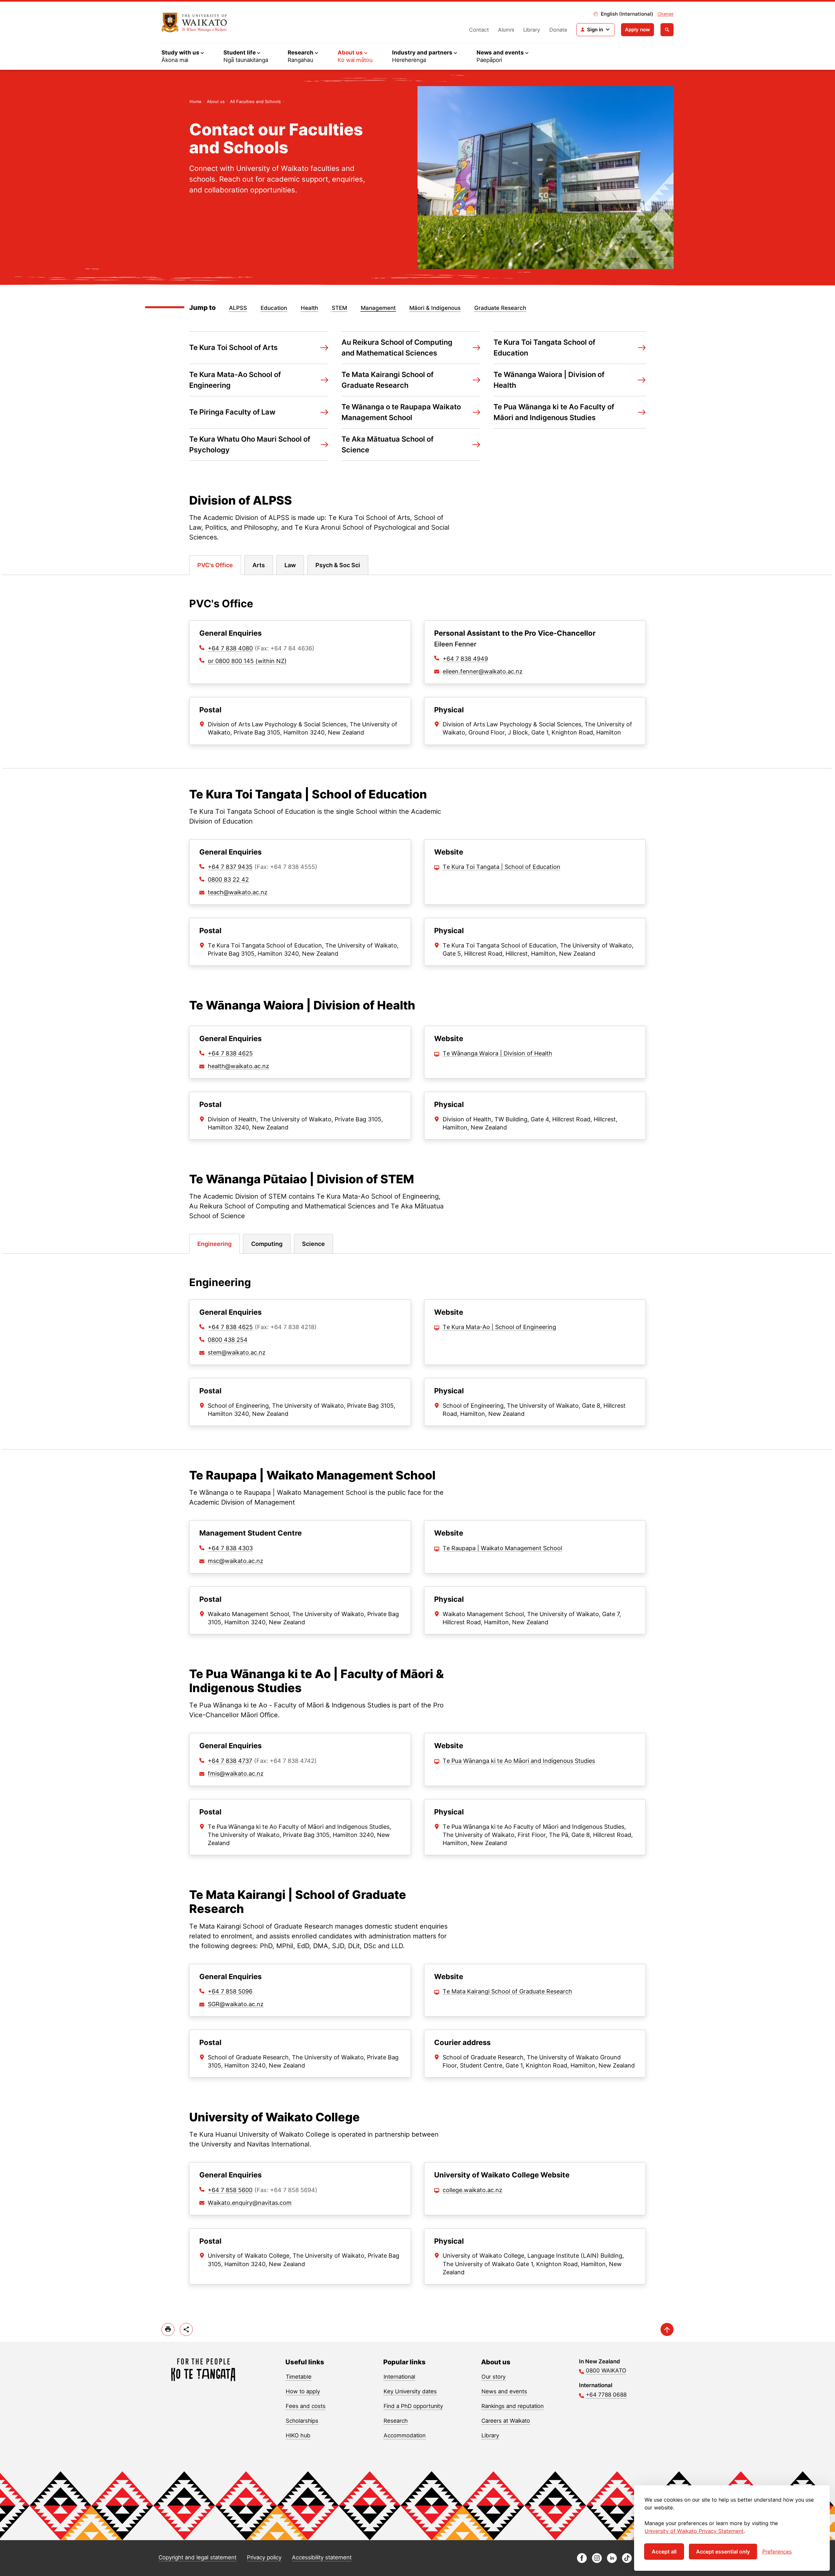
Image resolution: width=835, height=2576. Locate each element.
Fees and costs (306, 2406)
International (399, 2377)
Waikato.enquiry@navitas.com (250, 2203)
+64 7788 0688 (606, 2395)
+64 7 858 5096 (230, 1991)
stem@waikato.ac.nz (237, 1352)
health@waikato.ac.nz (238, 1066)
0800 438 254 (228, 1340)
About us (216, 101)
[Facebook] (582, 2561)
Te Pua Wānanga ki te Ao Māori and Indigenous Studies (519, 1761)
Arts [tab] (259, 565)
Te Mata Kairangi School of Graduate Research (507, 1991)
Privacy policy (264, 2557)
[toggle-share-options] (186, 2329)
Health (309, 308)
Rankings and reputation (513, 2406)
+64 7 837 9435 (230, 867)
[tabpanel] (417, 671)
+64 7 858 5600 (230, 2190)
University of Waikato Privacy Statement (694, 2531)
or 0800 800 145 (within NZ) (247, 661)
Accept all (664, 2552)
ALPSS (238, 308)
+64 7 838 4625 (230, 1053)
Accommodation (405, 2435)
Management (378, 308)
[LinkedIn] (612, 2561)
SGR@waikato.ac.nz (236, 2004)
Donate (558, 30)
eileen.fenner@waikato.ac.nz (483, 671)
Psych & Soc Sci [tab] (338, 565)
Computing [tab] (267, 1244)
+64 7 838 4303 (230, 1548)
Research (396, 2421)
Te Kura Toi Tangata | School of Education (501, 867)
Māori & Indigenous (435, 308)
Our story (493, 2377)
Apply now (638, 30)
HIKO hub (298, 2435)
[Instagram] (597, 2561)
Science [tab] (313, 1244)
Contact (479, 30)
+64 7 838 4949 (465, 659)
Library (532, 30)
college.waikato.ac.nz (472, 2190)
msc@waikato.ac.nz (235, 1561)
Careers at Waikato (506, 2421)
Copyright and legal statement (197, 2557)
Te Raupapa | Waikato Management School (502, 1548)
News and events (504, 2391)
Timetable (299, 2377)
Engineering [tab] (214, 1244)
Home (196, 101)
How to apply (303, 2391)
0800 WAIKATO (606, 2371)
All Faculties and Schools (255, 101)
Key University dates (410, 2391)
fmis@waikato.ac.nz (236, 1773)
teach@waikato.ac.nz (238, 892)
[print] (168, 2329)
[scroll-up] (667, 2329)
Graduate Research (500, 308)
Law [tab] (290, 565)
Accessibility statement (322, 2557)
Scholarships (302, 2421)
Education (274, 308)
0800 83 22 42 (228, 879)
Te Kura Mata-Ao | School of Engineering (499, 1327)
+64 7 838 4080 (230, 648)
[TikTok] (627, 2561)
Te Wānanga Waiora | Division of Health (497, 1053)
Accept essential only (723, 2552)
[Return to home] (194, 23)
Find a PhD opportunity (413, 2406)
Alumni (506, 30)
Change (666, 14)
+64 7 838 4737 (230, 1761)
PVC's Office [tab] (215, 565)
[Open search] (667, 30)
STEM (339, 308)
